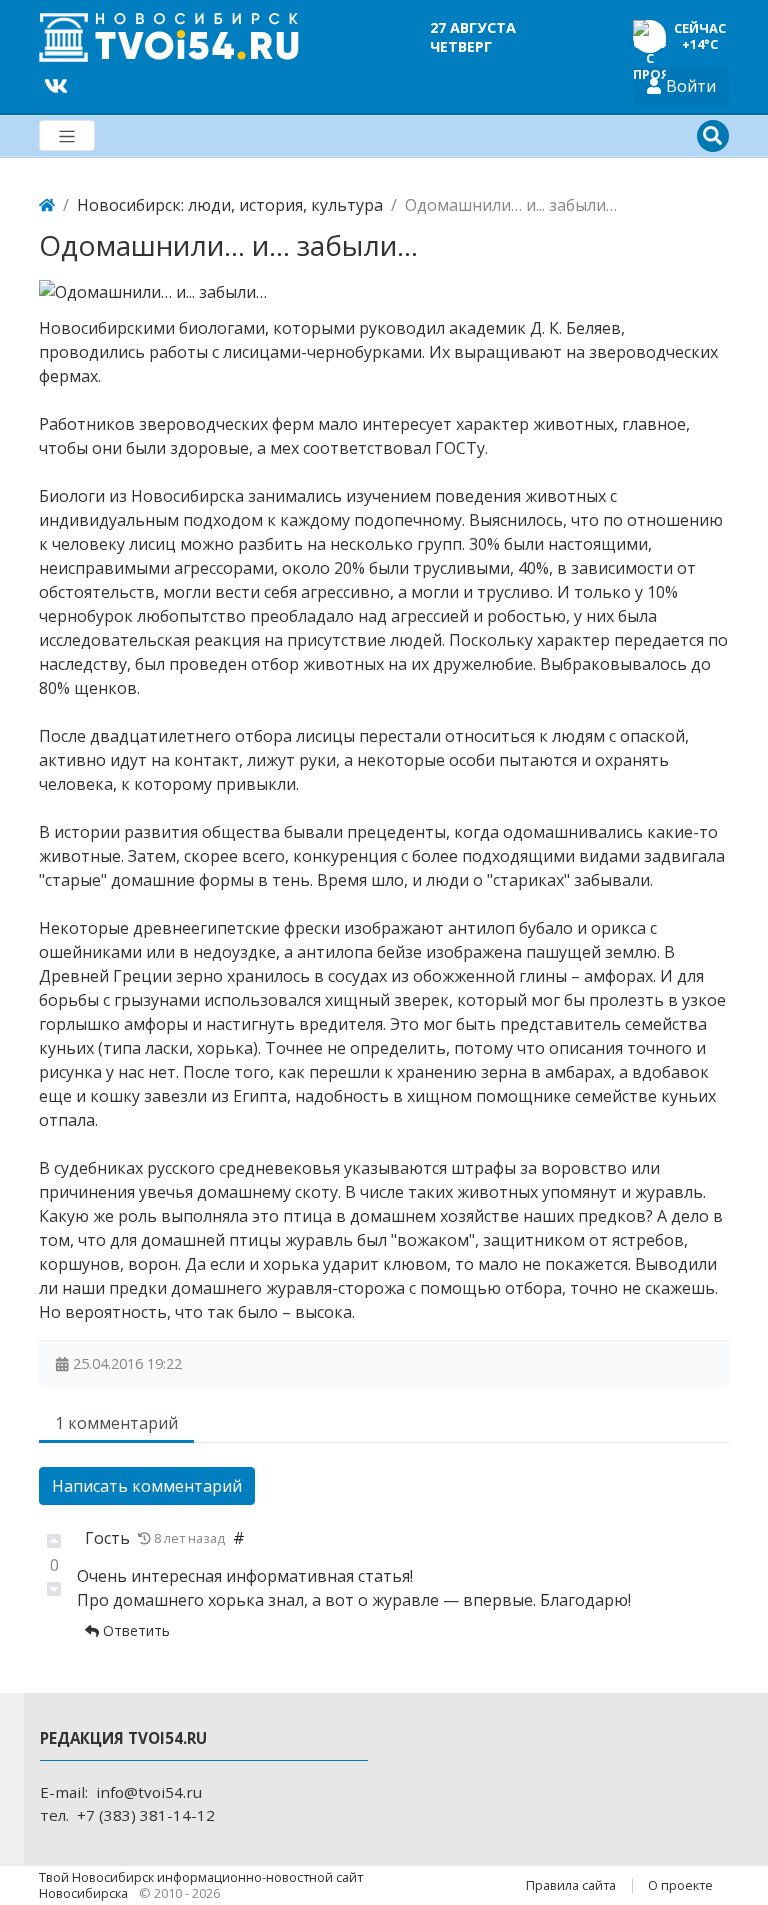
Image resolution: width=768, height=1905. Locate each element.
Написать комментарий (147, 1486)
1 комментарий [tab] (116, 1423)
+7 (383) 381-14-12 (146, 1815)
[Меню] (67, 135)
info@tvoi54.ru (149, 1792)
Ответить (134, 1630)
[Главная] (47, 205)
